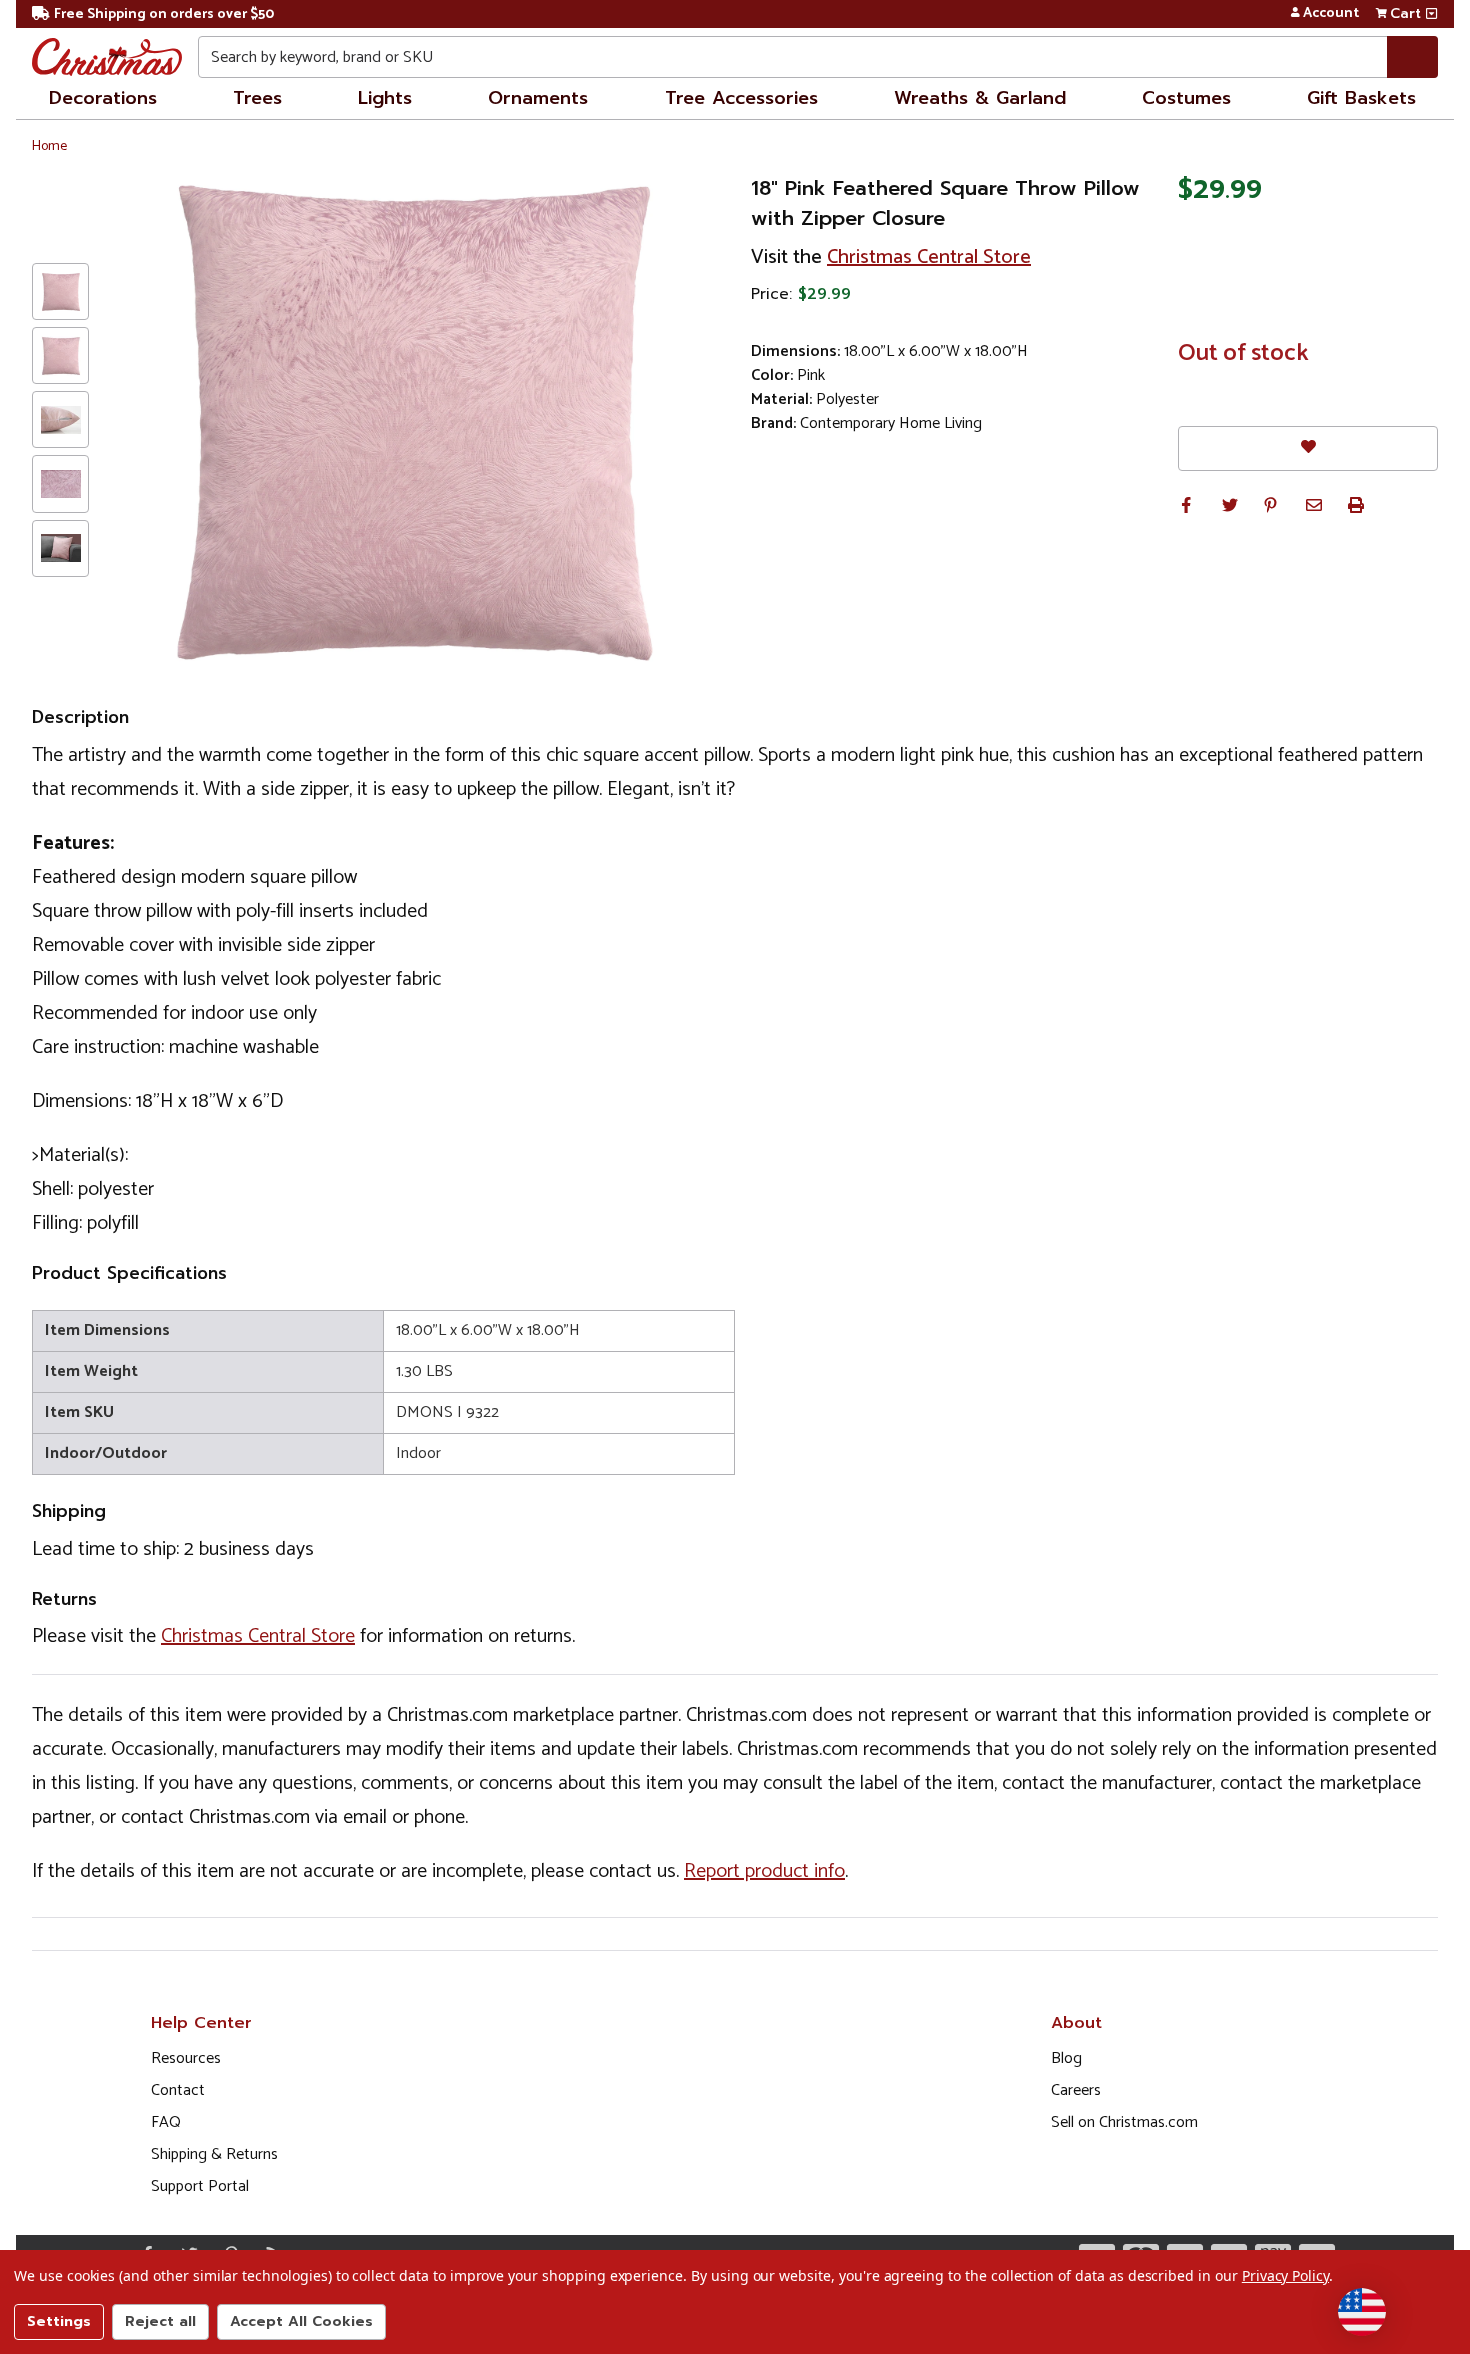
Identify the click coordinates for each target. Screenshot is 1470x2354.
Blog (1066, 2058)
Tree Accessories (741, 98)
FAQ (166, 2122)
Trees (257, 98)
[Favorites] (1308, 448)
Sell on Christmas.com (1124, 2122)
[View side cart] (1431, 14)
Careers (1076, 2090)
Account (1331, 14)
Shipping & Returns (214, 2154)
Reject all (160, 2321)
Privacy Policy (1285, 2275)
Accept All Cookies (301, 2321)
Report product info (764, 1871)
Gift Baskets (1361, 98)
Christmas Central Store (929, 257)
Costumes (1186, 98)
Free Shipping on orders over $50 (164, 14)
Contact (178, 2090)
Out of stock (1243, 354)
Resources (186, 2058)
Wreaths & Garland (980, 98)
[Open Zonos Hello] (1362, 2312)
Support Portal (200, 2186)
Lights (385, 98)
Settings (59, 2321)
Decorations (103, 98)
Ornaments (538, 98)
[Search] (1412, 57)
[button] (1186, 505)
